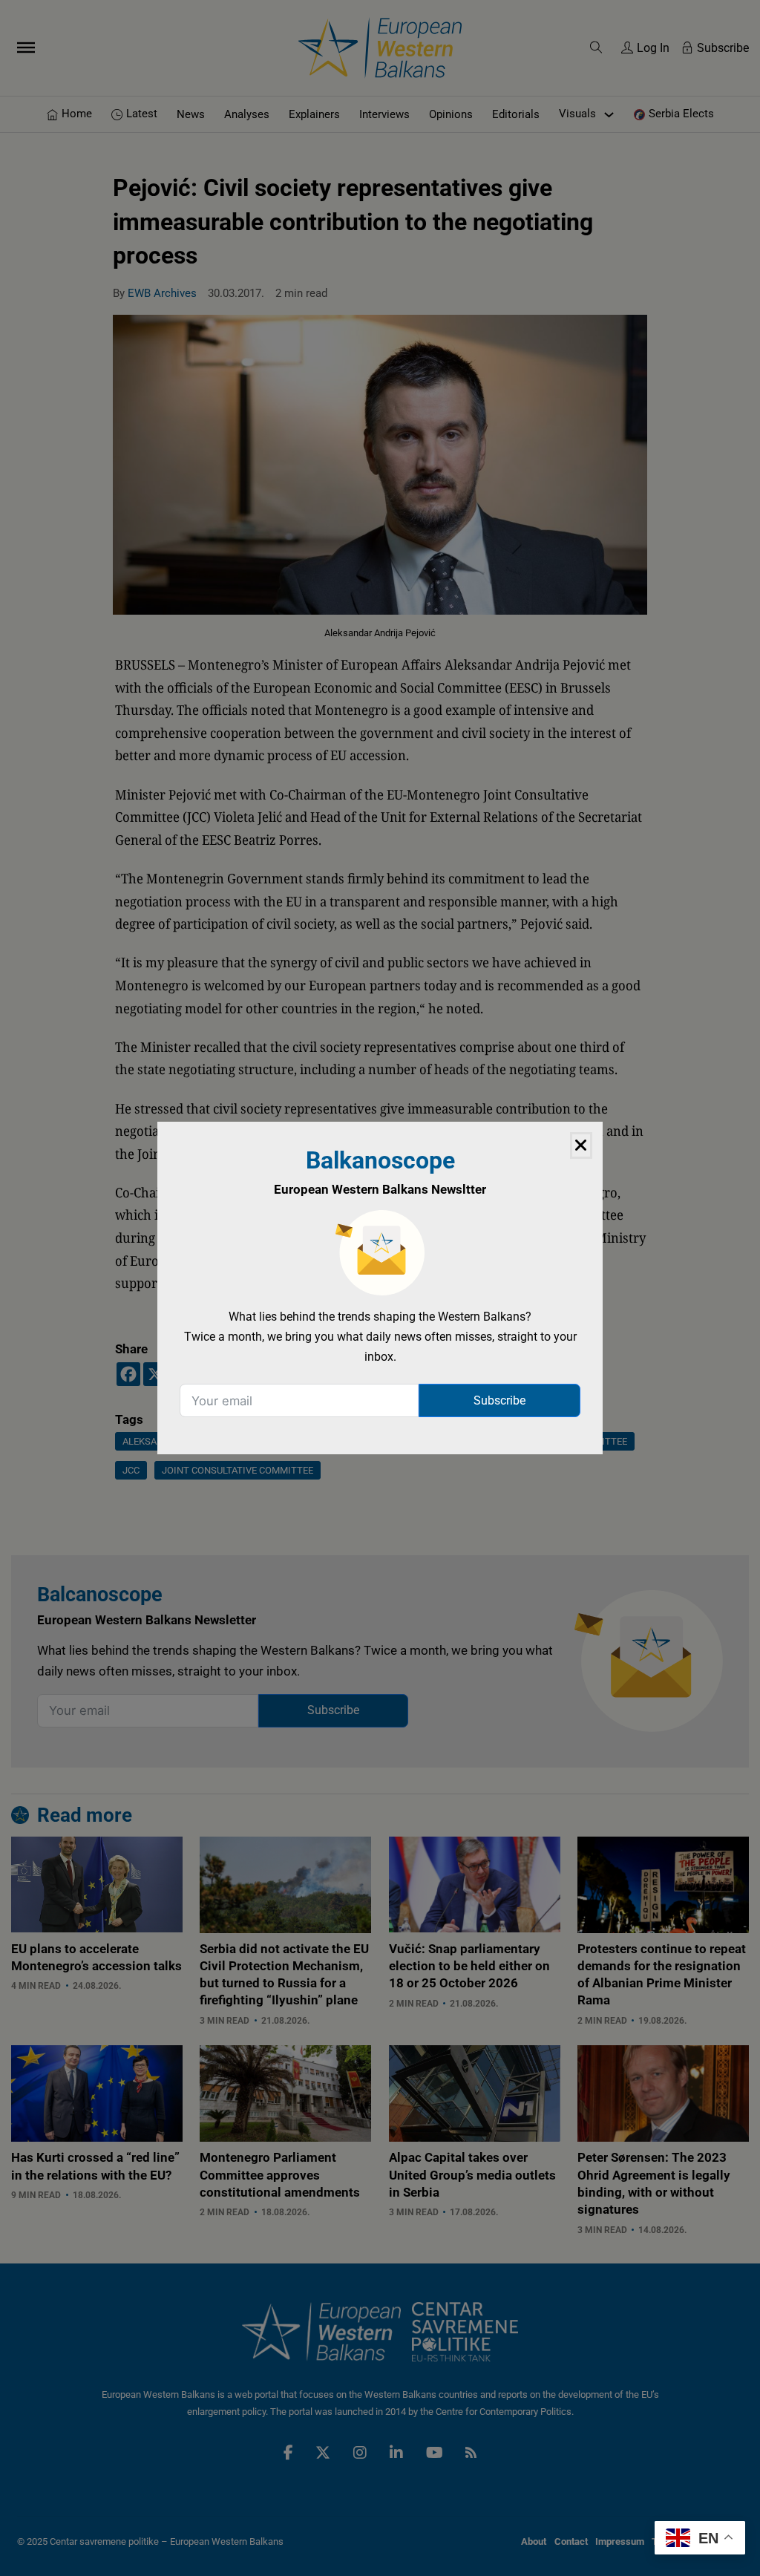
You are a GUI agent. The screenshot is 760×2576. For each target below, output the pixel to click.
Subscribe (499, 1400)
